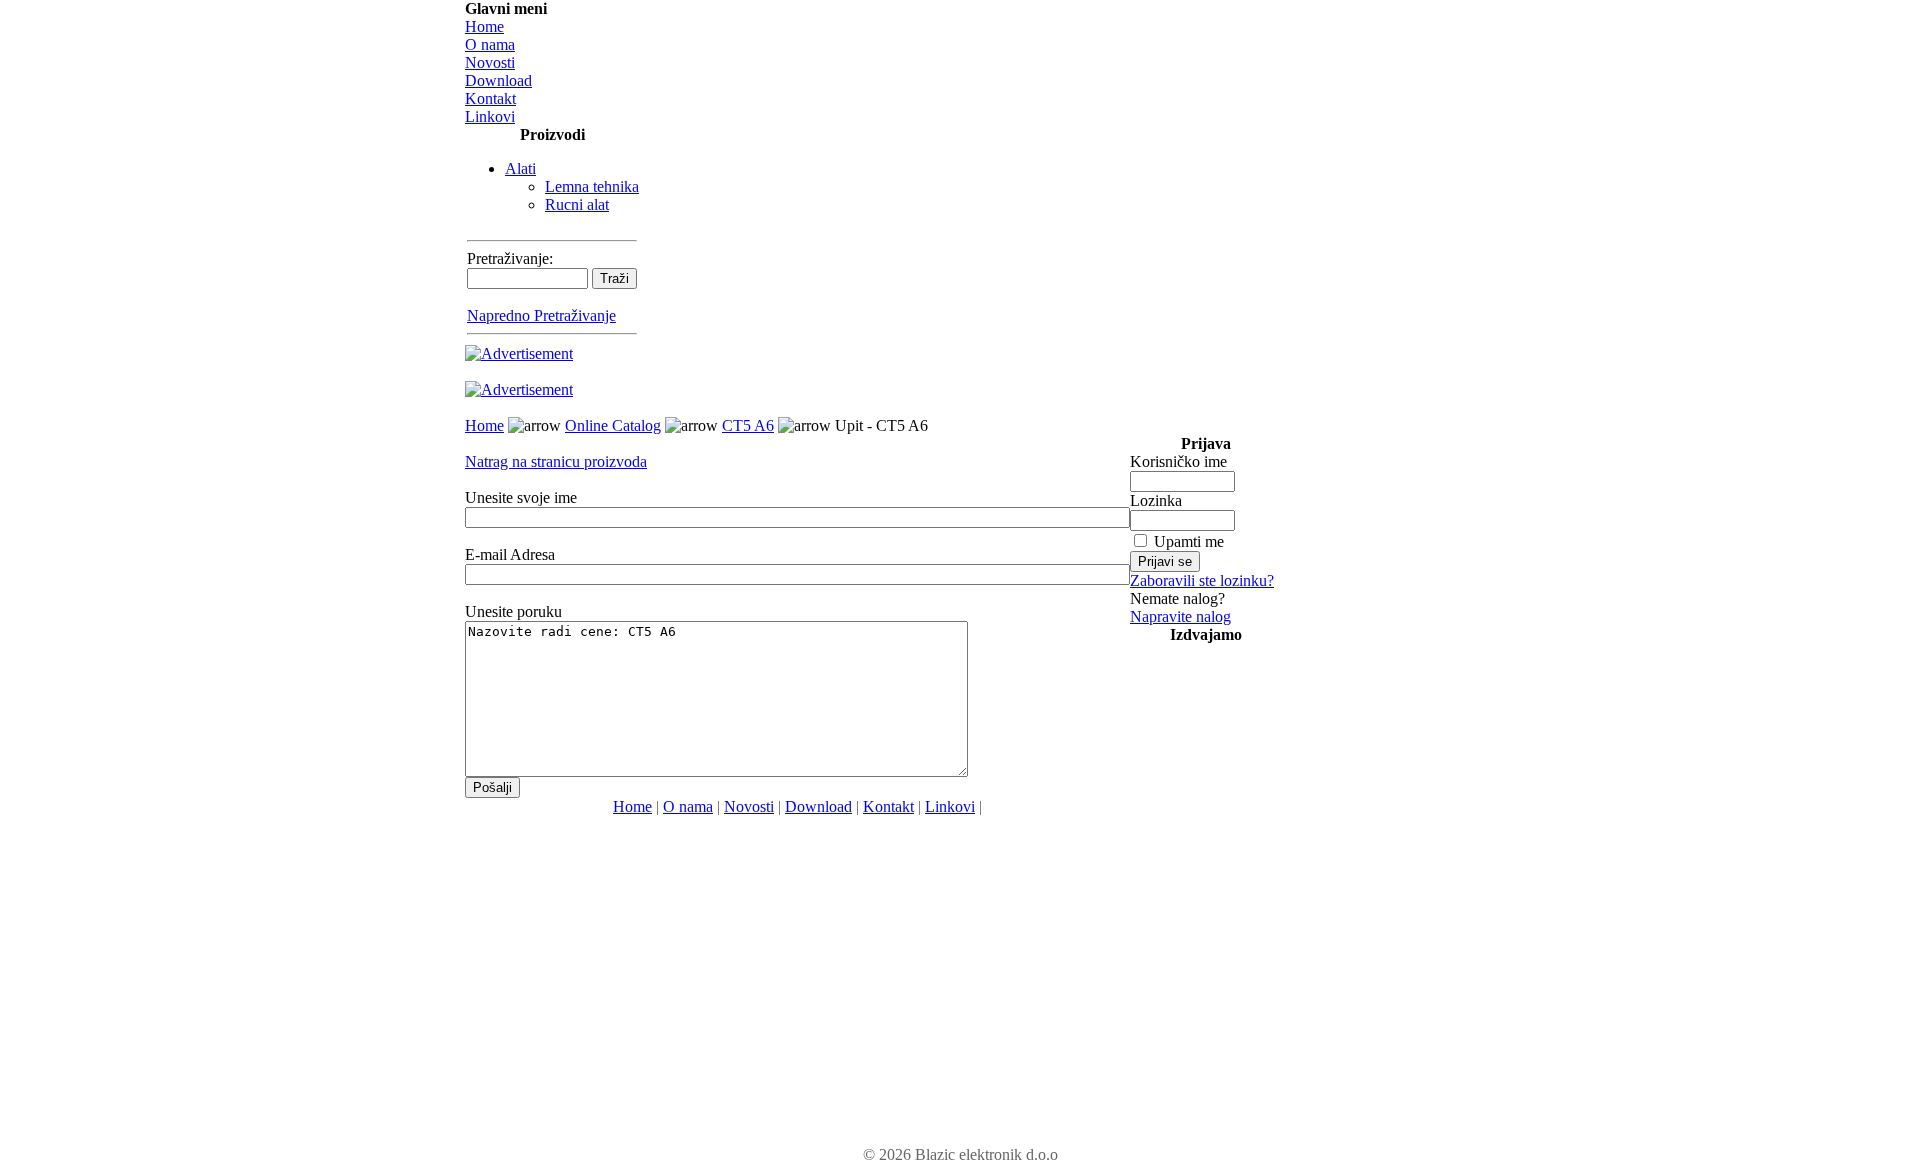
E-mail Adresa (510, 554)
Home (484, 26)
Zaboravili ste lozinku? (1202, 580)
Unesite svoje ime (521, 497)
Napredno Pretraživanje (541, 315)
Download (498, 80)
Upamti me (1189, 541)
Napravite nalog (1180, 616)
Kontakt (490, 98)
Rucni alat (577, 204)
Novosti (490, 62)
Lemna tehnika (592, 186)
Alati (520, 168)
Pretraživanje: (510, 258)
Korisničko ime (1178, 461)
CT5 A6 (748, 425)
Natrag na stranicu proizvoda (556, 461)
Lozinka (1156, 500)
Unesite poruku (513, 611)
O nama (490, 44)
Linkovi (490, 116)
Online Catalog (613, 425)
